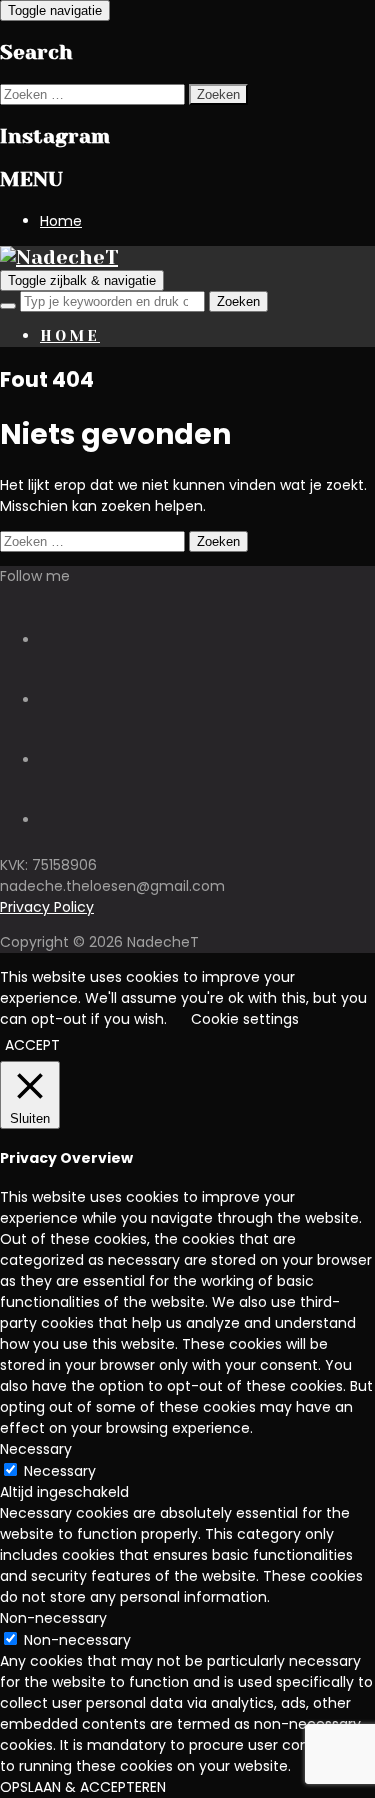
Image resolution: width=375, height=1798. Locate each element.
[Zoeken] (8, 306)
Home (61, 221)
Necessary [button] (36, 1449)
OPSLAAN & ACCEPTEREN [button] (83, 1787)
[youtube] (48, 700)
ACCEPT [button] (32, 1045)
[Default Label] (48, 820)
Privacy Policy (47, 907)
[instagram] (48, 640)
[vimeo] (48, 760)
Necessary (60, 1471)
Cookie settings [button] (245, 1019)
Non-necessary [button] (53, 1618)
